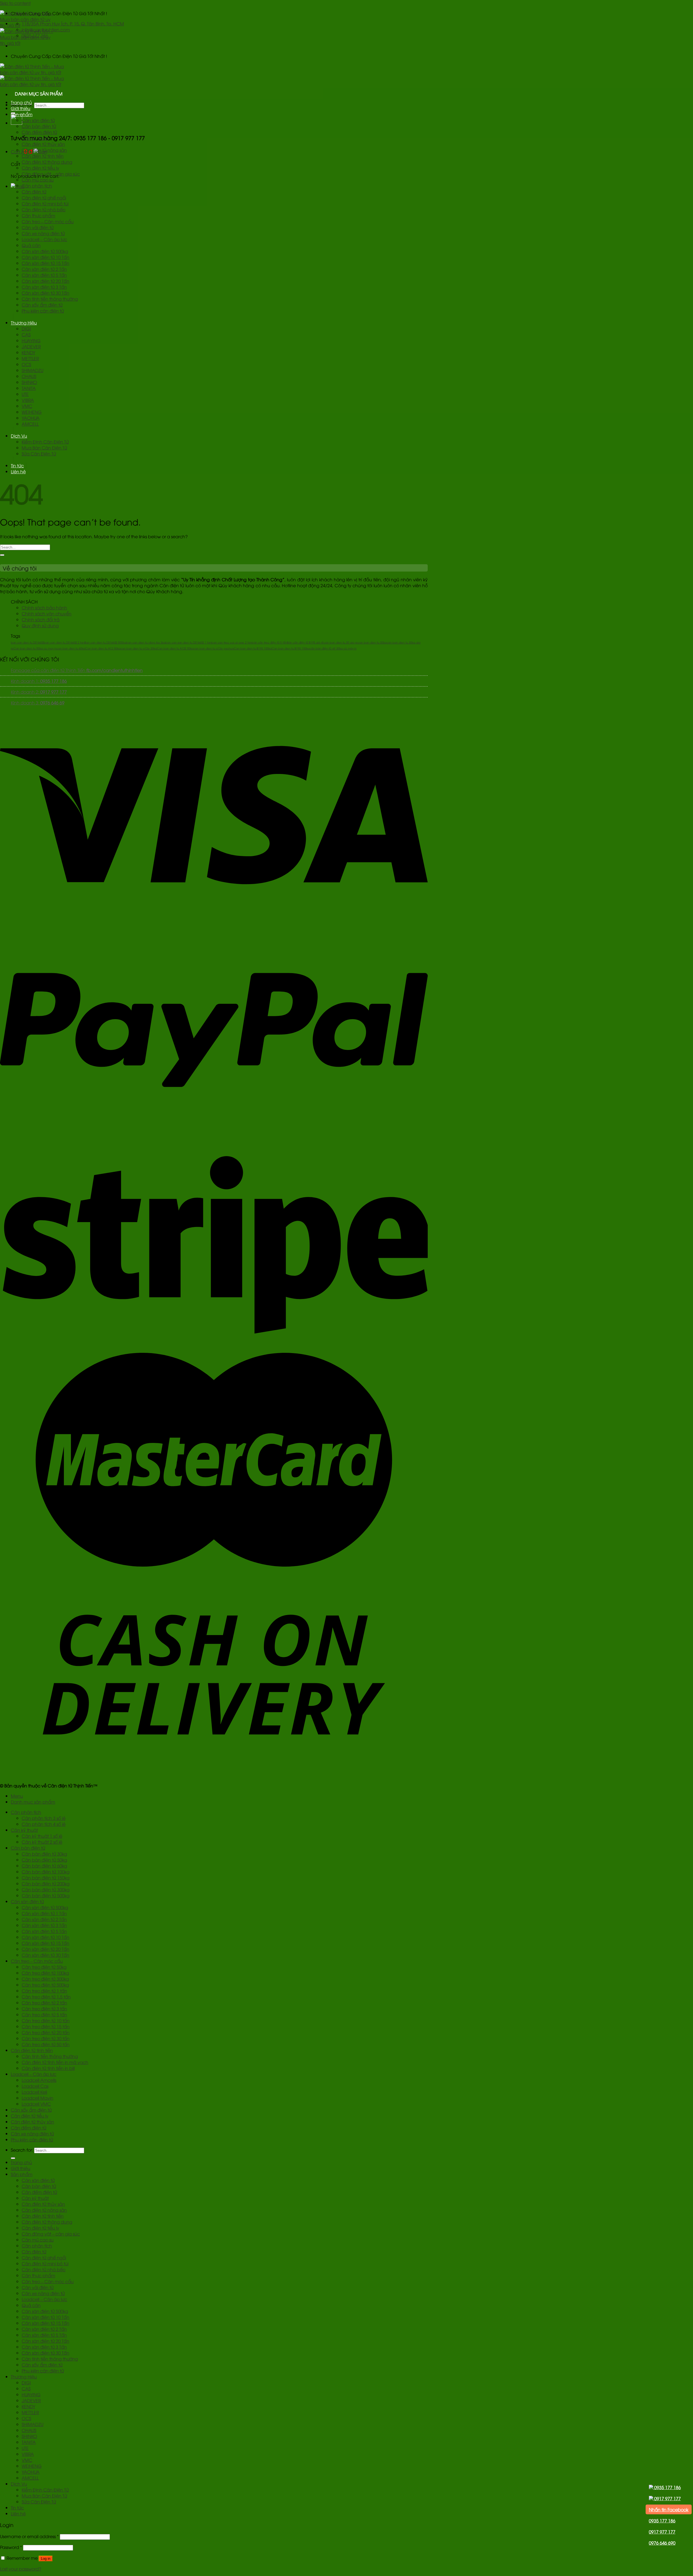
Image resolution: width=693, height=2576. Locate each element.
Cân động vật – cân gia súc (51, 174)
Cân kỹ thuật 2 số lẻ (42, 1842)
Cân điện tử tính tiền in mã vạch (55, 2062)
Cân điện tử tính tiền (43, 156)
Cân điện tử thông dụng (47, 162)
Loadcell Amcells (39, 2080)
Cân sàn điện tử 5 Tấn (44, 275)
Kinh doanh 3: (38, 703)
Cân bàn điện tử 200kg (46, 1883)
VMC (27, 406)
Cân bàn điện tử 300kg (46, 1889)
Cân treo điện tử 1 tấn (44, 1991)
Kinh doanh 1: (39, 681)
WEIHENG (32, 412)
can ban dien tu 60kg (71, 648)
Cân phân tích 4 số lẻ (44, 1824)
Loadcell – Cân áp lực (44, 239)
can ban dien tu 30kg (372, 642)
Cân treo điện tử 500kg (45, 1985)
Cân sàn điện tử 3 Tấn (44, 287)
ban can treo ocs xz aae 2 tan (232, 642)
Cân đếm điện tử (39, 132)
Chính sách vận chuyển (47, 613)
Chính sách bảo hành (44, 608)
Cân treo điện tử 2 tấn (44, 2003)
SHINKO (29, 382)
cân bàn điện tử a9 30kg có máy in (333, 648)
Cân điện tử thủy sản (43, 144)
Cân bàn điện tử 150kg (46, 1878)
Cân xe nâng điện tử (43, 233)
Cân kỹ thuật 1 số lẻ (42, 1836)
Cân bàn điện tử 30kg (44, 1854)
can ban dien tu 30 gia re (341, 642)
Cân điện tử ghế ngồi (44, 198)
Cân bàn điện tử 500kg (46, 1895)
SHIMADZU (32, 370)
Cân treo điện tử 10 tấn (46, 2020)
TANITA (29, 388)
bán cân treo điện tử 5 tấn (269, 642)
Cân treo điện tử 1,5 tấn (46, 1997)
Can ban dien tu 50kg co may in (35, 648)
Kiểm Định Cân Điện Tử (45, 442)
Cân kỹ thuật (35, 138)
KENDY (28, 352)
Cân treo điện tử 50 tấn (46, 2044)
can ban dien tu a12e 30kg (139, 648)
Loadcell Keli (34, 2092)
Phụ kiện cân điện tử (43, 311)
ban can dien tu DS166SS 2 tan (64, 642)
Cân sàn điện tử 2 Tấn (44, 269)
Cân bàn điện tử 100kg (46, 1872)
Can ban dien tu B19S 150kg (291, 648)
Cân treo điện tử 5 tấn (44, 2014)
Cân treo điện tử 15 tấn (46, 2026)
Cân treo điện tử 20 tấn (46, 2032)
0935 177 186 (667, 2487)
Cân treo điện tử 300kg (45, 1979)
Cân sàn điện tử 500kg (45, 251)
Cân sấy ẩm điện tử (42, 305)
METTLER (30, 358)
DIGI (26, 329)
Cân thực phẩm (38, 215)
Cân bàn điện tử (39, 126)
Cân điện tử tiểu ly (40, 168)
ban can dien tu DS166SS (27, 642)
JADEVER (31, 346)
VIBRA (28, 400)
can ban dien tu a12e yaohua (214, 648)
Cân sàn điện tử (38, 120)
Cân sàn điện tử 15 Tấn (45, 263)
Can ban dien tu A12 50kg (103, 648)
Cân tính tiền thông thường (50, 299)
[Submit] (2, 555)
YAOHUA (31, 418)
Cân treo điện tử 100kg (45, 1973)
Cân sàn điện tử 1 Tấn (44, 1913)
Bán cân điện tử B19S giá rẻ (305, 642)
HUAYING (31, 340)
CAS (26, 334)
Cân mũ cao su (38, 180)
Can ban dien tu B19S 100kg (253, 648)
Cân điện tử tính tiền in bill (48, 2068)
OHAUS (29, 376)
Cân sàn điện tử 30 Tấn (45, 293)
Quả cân (31, 245)
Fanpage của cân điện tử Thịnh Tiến (77, 670)
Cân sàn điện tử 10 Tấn (45, 257)
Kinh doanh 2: (39, 692)
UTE (25, 394)
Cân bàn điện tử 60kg (44, 1866)
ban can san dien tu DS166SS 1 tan (188, 642)
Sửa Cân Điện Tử (39, 454)
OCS (26, 364)
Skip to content (15, 3)
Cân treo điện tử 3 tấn (44, 2009)
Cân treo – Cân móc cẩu (48, 221)
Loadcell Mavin (37, 2098)
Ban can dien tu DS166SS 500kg (105, 642)
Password (11, 2547)
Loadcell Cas (35, 2086)
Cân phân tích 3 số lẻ (44, 1818)
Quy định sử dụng (40, 625)
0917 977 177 (667, 2498)
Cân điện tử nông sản (44, 150)
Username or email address (29, 2536)
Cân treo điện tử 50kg (44, 1967)
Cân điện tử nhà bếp (44, 209)
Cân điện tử (34, 192)
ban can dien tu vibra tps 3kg (146, 642)
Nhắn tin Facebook (669, 2509)
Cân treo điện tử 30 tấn (46, 2038)
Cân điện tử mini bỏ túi (45, 204)
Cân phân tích (37, 186)
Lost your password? (21, 2569)
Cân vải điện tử (38, 227)
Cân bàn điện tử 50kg (44, 1860)
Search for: (22, 2150)
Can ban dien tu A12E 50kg (175, 648)
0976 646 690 (662, 2543)
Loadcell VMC (36, 2104)
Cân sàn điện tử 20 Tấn (45, 281)
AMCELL (30, 424)
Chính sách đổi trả (41, 619)
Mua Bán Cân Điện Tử (44, 448)
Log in (46, 2559)
